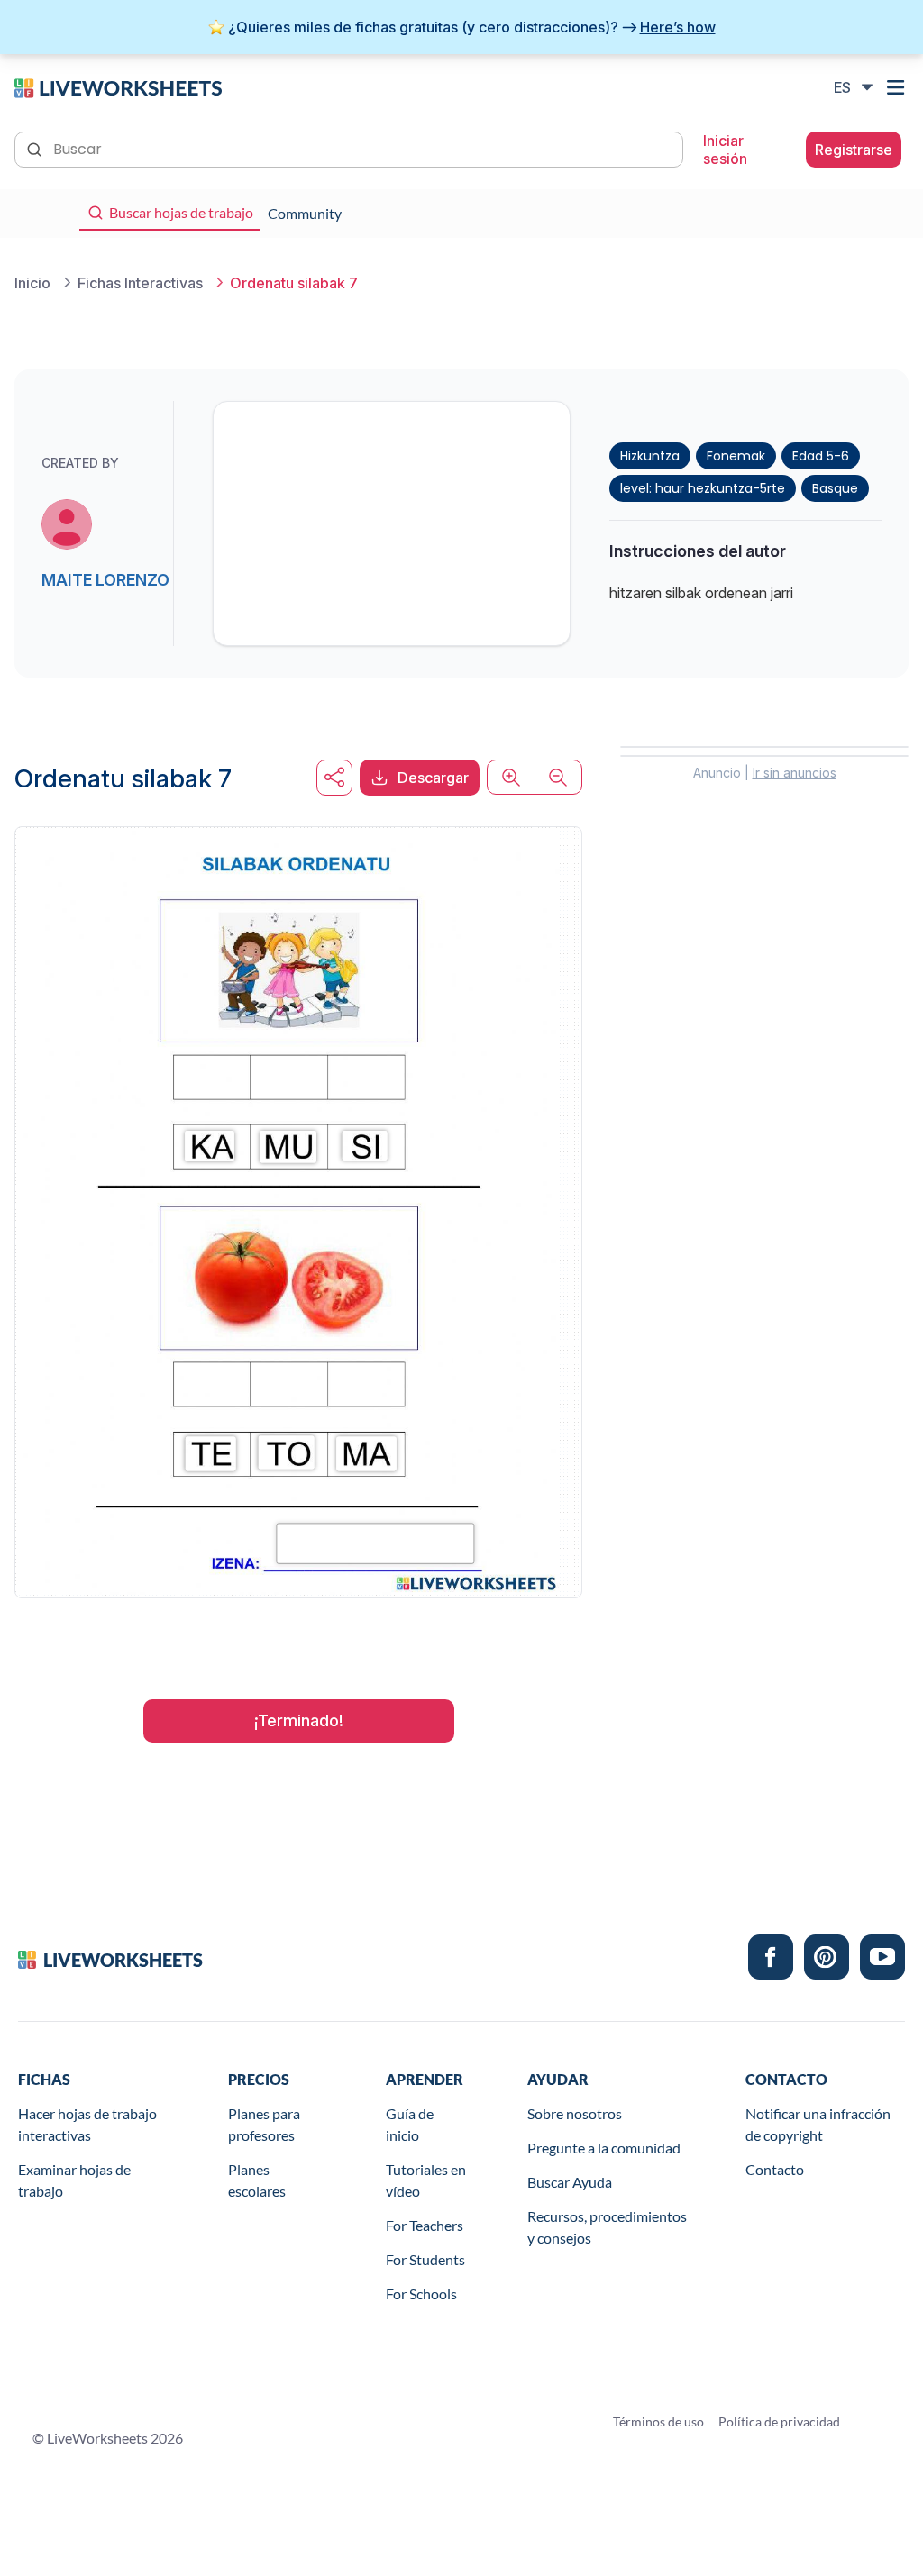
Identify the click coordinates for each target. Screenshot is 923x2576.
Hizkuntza (650, 456)
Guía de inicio (410, 2124)
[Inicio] (118, 86)
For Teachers (425, 2225)
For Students (425, 2259)
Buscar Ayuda (570, 2182)
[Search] (36, 148)
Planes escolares (257, 2180)
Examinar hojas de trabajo (74, 2180)
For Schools (421, 2294)
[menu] (898, 87)
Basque (835, 488)
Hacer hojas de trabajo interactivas (87, 2124)
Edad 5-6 (821, 456)
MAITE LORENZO (105, 580)
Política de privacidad (779, 2421)
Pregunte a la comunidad (604, 2148)
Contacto (775, 2169)
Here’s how (678, 27)
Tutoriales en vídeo (426, 2180)
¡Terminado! (299, 1720)
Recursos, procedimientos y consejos (607, 2227)
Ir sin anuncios (795, 773)
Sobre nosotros (575, 2113)
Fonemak (736, 456)
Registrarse (854, 150)
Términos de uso (658, 2421)
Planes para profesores (264, 2124)
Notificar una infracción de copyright (818, 2124)
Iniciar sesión (725, 150)
